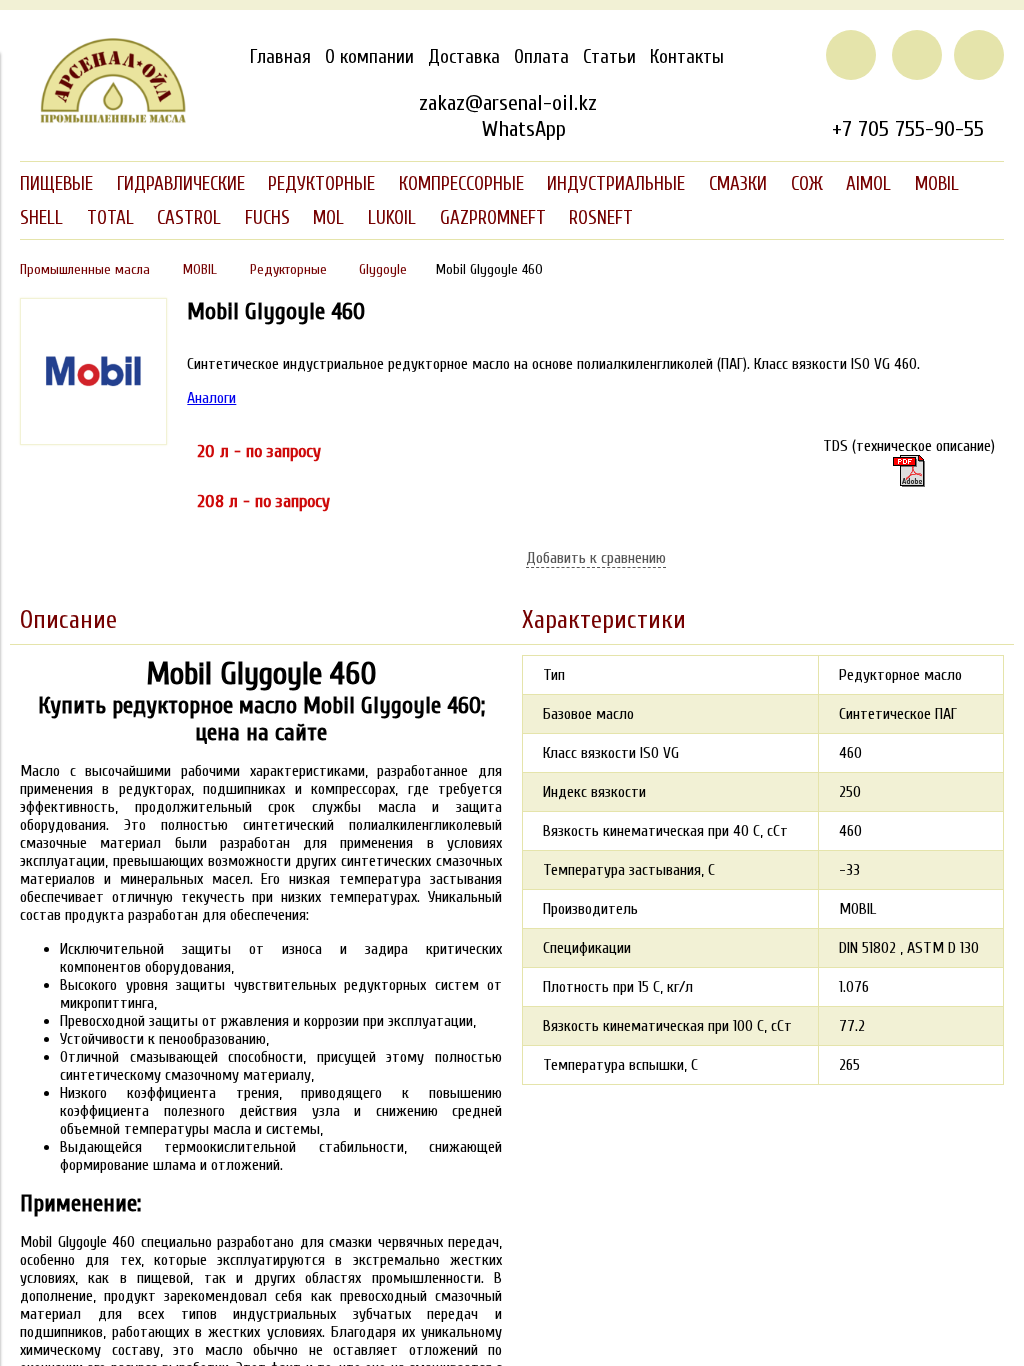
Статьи (609, 57)
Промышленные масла (85, 269)
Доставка (464, 57)
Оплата (541, 57)
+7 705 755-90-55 (908, 129)
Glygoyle (383, 269)
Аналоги (211, 398)
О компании (369, 57)
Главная (280, 57)
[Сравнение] (917, 55)
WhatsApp (523, 129)
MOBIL (200, 269)
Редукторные (288, 269)
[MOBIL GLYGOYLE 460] (93, 440)
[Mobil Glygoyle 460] (909, 471)
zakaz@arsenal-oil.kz (508, 103)
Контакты (687, 57)
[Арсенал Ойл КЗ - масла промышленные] (103, 119)
